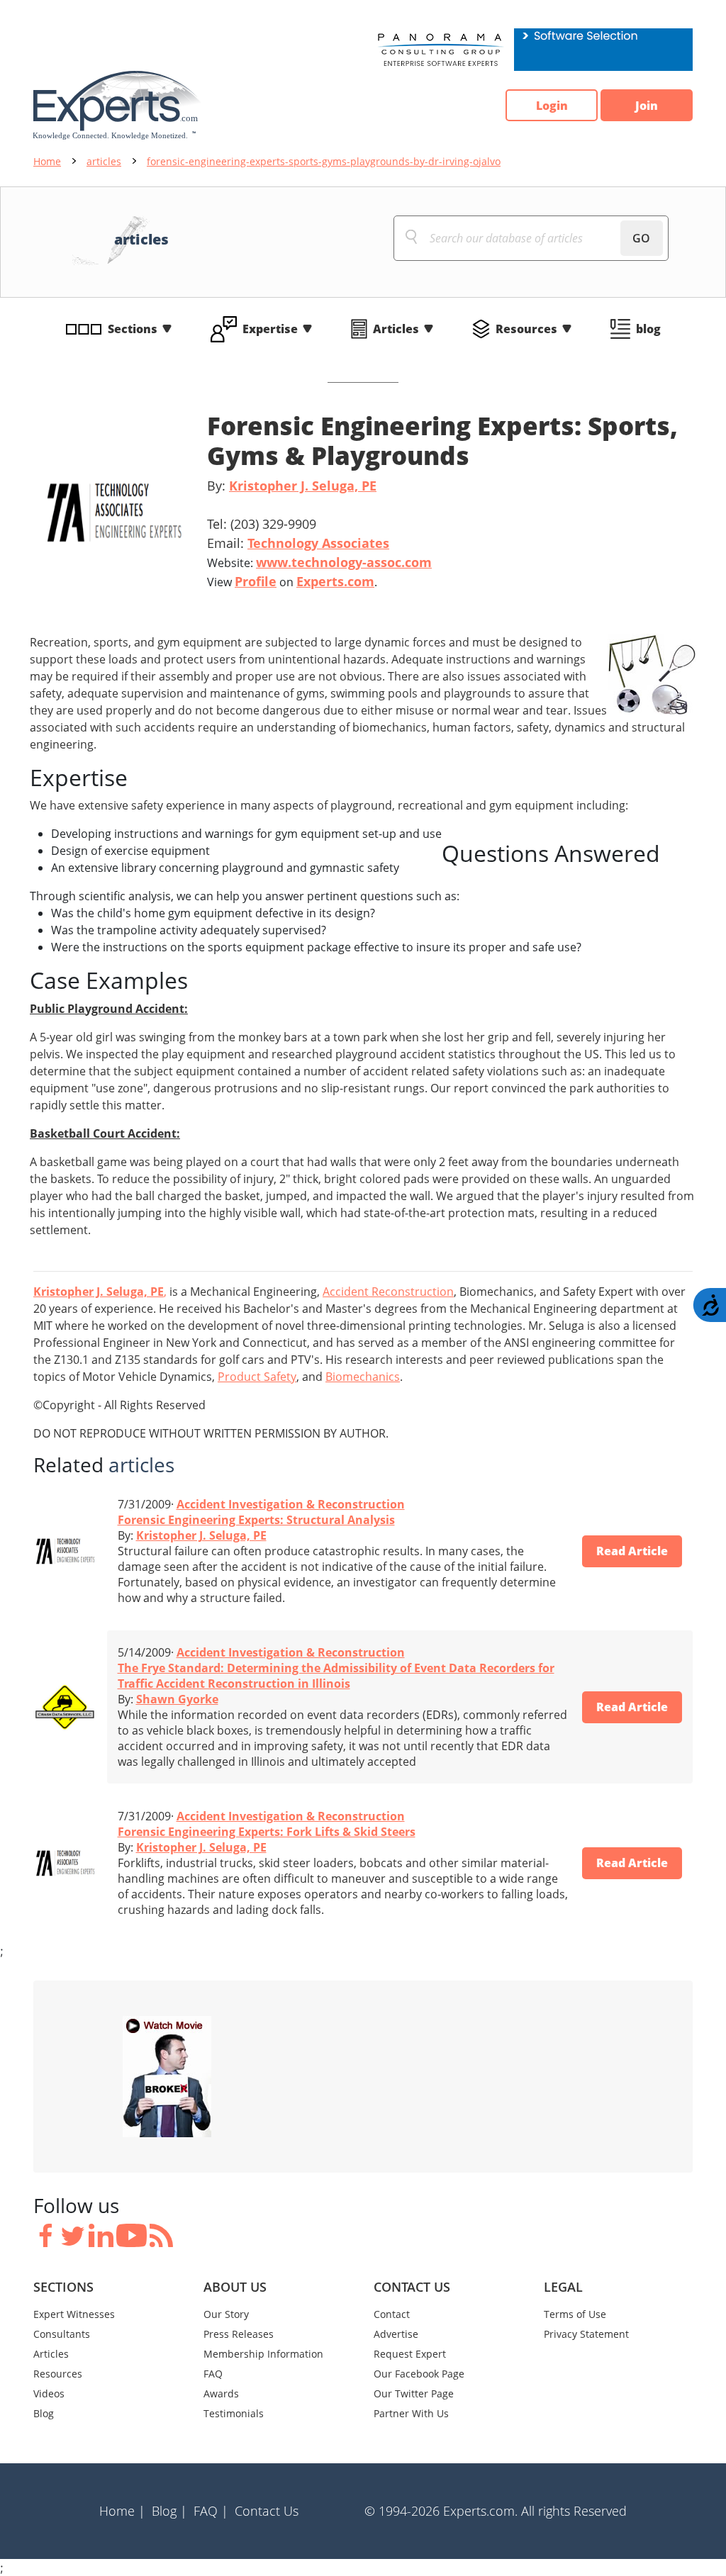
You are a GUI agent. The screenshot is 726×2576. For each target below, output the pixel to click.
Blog (44, 2413)
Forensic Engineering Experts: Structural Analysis (256, 1520)
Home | (122, 2511)
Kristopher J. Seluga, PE (303, 486)
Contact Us (267, 2511)
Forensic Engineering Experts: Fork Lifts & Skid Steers (267, 1832)
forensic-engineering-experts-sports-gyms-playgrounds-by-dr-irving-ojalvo (324, 161)
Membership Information (263, 2354)
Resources (526, 329)
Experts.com (335, 581)
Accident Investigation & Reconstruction (291, 1504)
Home (47, 161)
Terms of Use (575, 2314)
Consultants (62, 2334)
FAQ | (211, 2511)
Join (647, 106)
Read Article (632, 1551)
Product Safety (257, 1377)
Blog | (169, 2511)
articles (104, 161)
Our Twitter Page (414, 2393)
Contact (392, 2314)
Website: (319, 562)
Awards (221, 2393)
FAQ (213, 2374)
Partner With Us (411, 2413)
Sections (133, 329)
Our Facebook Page (419, 2374)
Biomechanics (363, 1377)
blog (648, 329)
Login (552, 106)
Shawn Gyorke (177, 1699)
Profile (256, 581)
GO (641, 238)
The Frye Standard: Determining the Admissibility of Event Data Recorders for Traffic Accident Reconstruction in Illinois (336, 1676)
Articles (396, 329)
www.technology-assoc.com (344, 562)
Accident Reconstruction (388, 1292)
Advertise (396, 2334)
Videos (49, 2393)
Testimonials (234, 2413)
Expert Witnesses (74, 2314)
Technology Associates (318, 543)
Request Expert (410, 2354)
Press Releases (239, 2334)
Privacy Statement (586, 2334)
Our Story (226, 2314)
